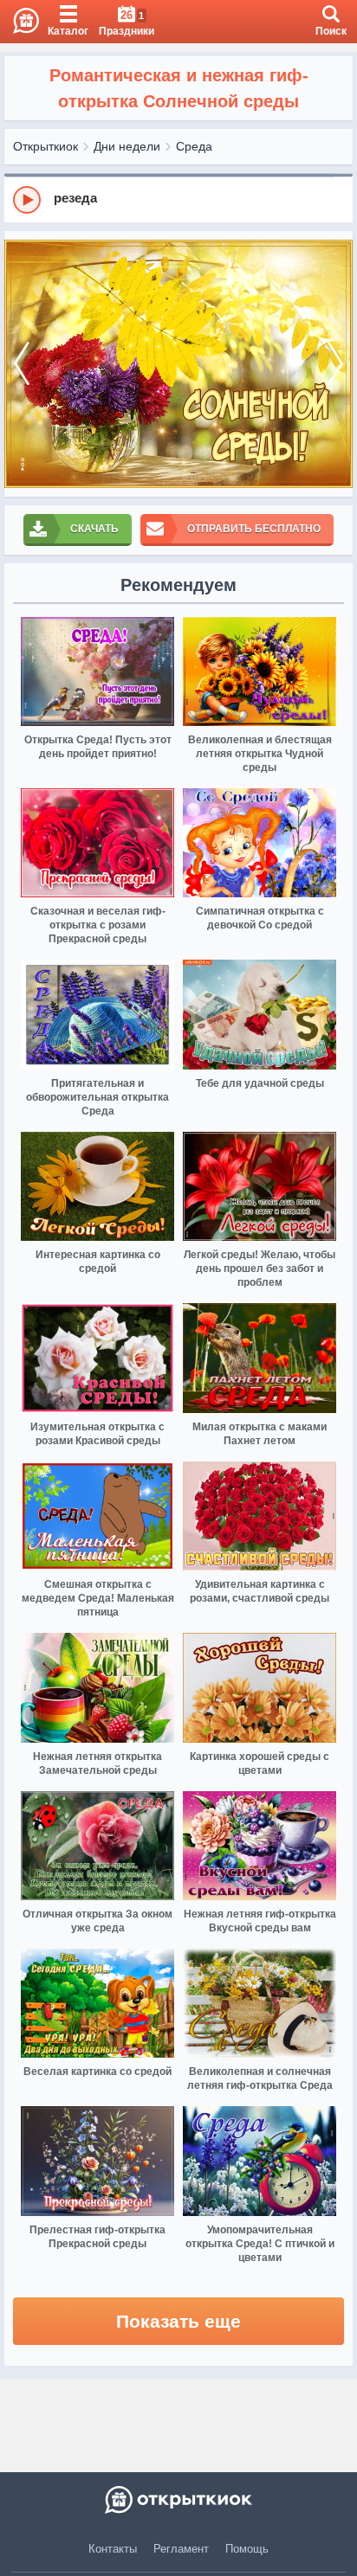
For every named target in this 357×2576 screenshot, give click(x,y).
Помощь (247, 2549)
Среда (194, 146)
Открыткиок (45, 146)
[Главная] (19, 22)
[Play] (27, 200)
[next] (335, 364)
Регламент (181, 2549)
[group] (178, 199)
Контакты (113, 2549)
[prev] (22, 364)
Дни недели (127, 146)
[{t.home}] (178, 2500)
